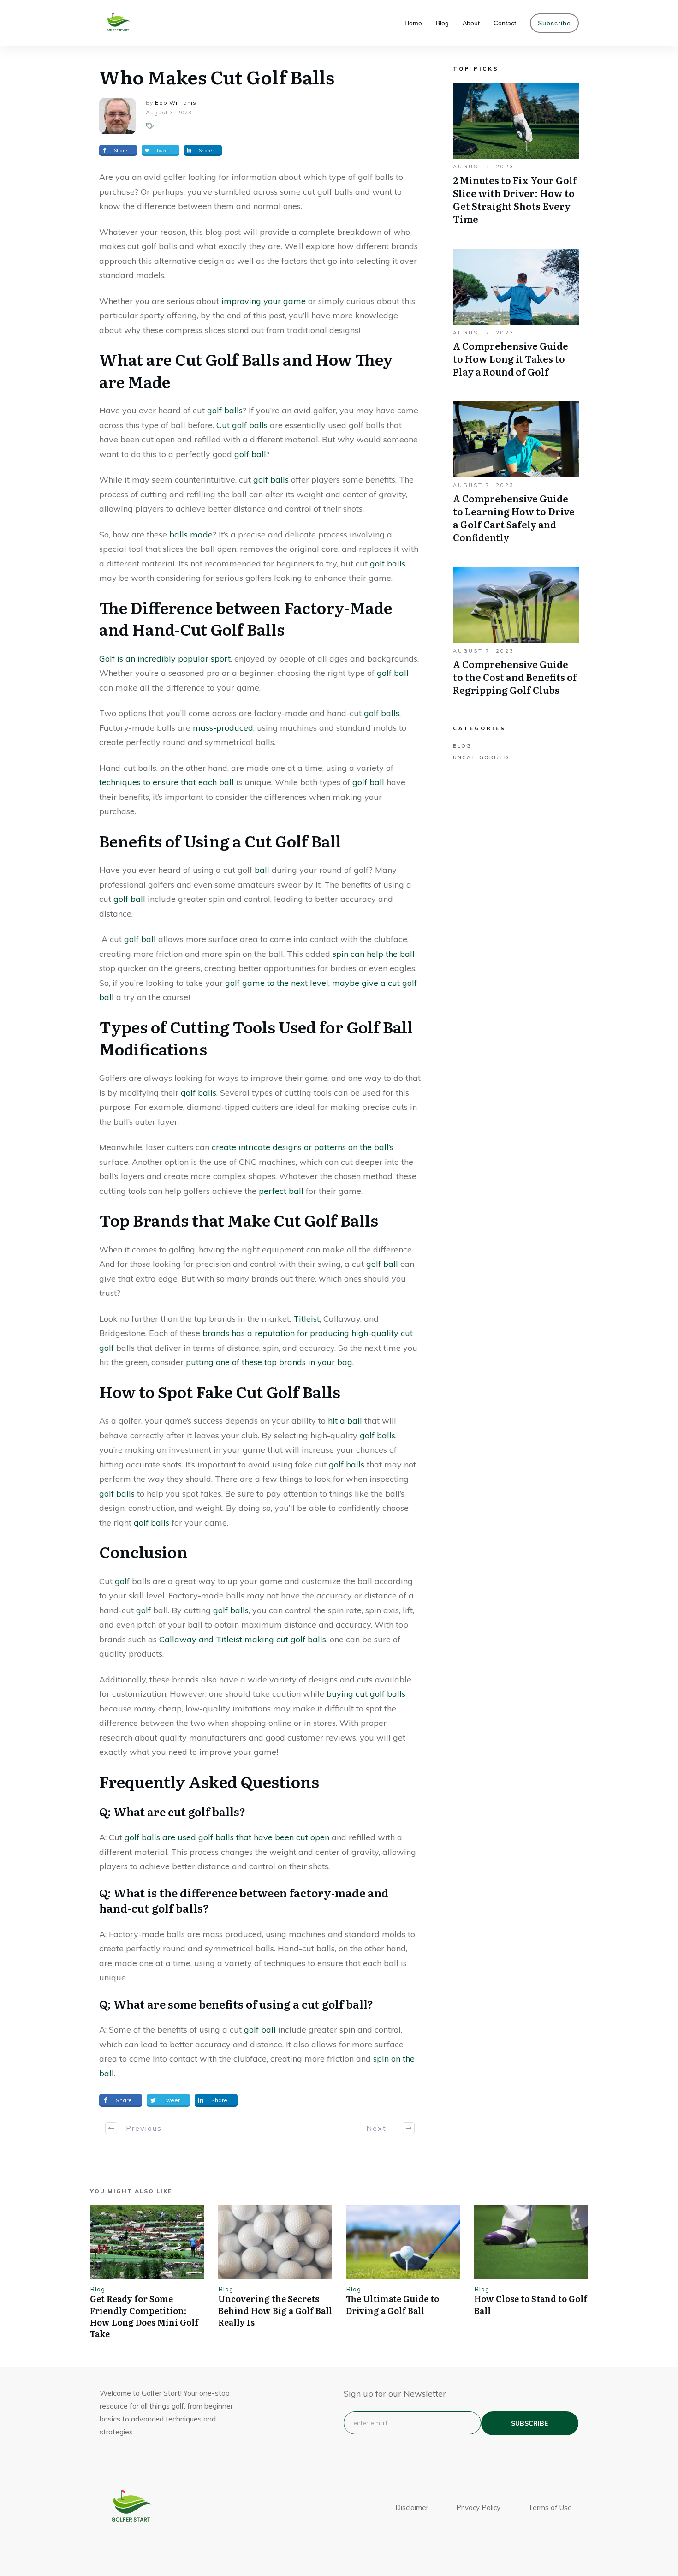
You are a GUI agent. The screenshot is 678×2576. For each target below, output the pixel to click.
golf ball (250, 454)
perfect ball (281, 1191)
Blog (462, 746)
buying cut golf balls (366, 1694)
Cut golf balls (242, 425)
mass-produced (223, 728)
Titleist (306, 1319)
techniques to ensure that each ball (167, 782)
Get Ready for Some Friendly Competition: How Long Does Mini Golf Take (144, 2316)
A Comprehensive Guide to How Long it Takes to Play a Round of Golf (516, 318)
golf (122, 1581)
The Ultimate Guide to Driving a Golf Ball (393, 2304)
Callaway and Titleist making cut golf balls (243, 1639)
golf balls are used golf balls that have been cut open (227, 1837)
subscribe (529, 2423)
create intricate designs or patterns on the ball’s (303, 1147)
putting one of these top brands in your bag (269, 1362)
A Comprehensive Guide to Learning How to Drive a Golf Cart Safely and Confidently (516, 477)
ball (262, 870)
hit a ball (345, 1421)
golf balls (225, 410)
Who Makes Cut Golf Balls (217, 76)
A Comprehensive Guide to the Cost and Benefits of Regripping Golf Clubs (516, 636)
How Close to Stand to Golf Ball (531, 2304)
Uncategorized (481, 757)
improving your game (264, 301)
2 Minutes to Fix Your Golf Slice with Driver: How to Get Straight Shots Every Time (516, 158)
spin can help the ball (374, 954)
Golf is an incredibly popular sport (165, 659)
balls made (191, 534)
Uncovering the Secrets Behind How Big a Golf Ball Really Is (275, 2310)
